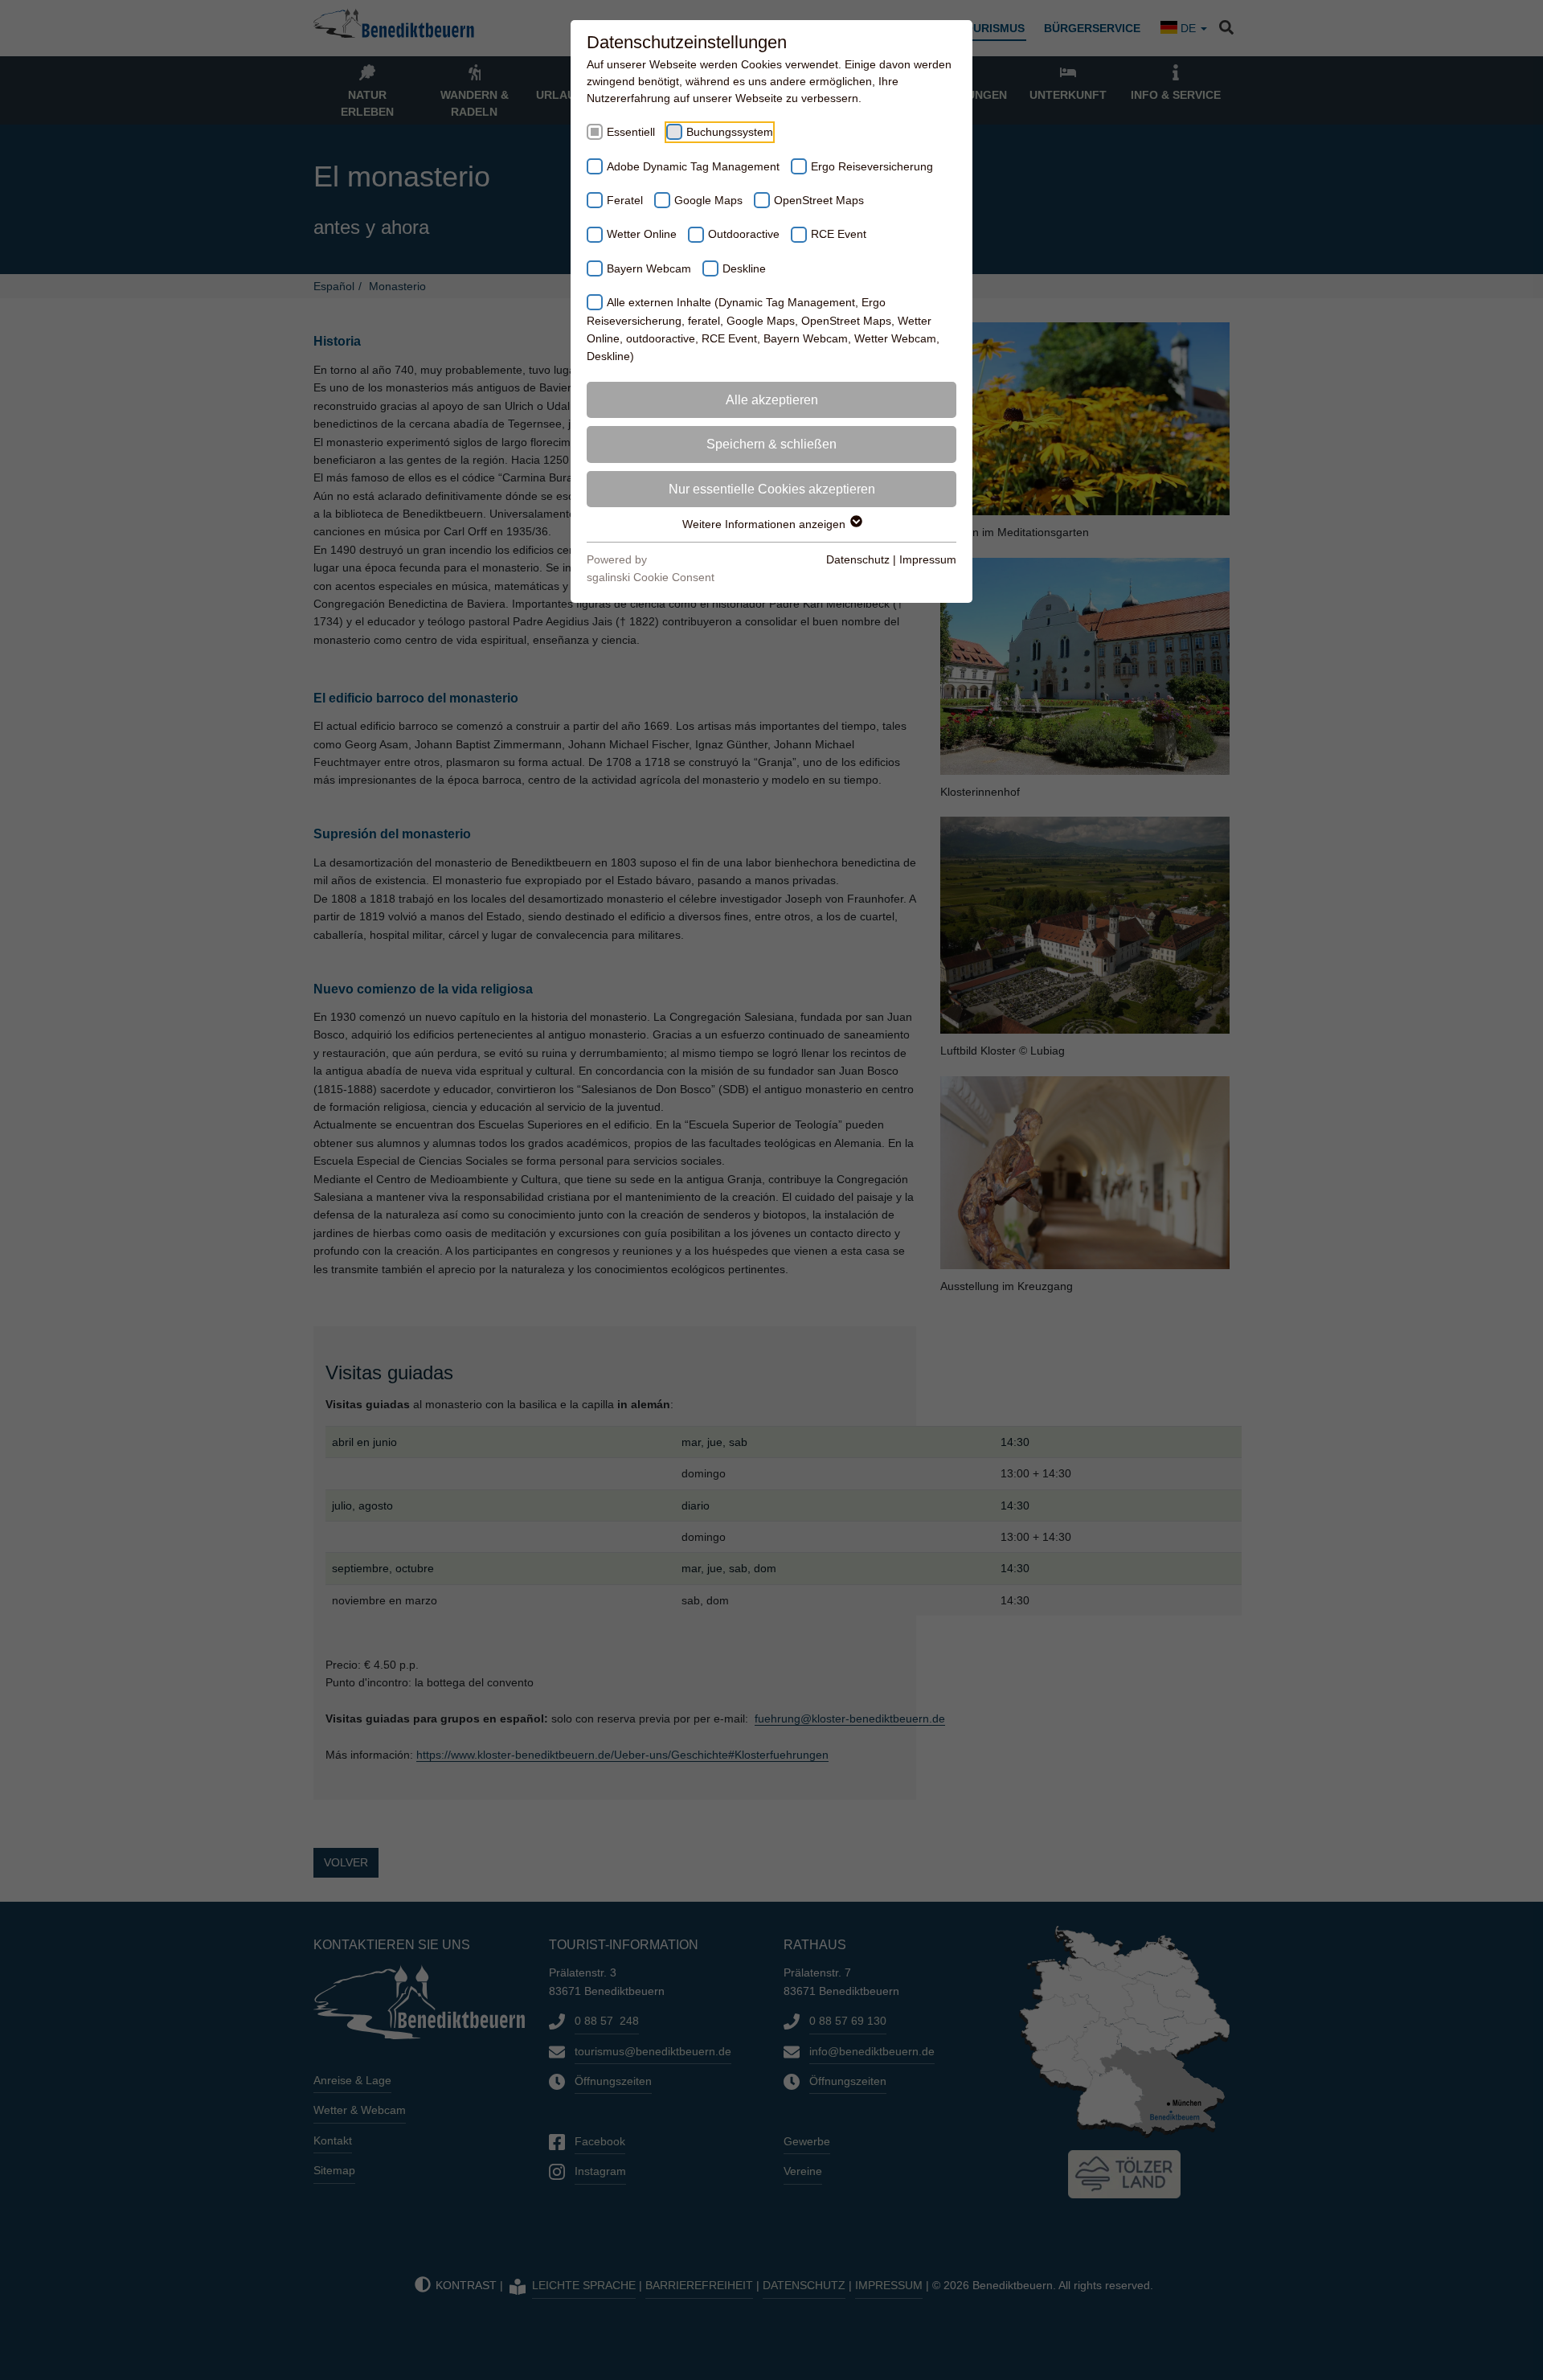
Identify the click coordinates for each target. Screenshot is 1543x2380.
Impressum (928, 559)
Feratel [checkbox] (625, 200)
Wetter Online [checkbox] (642, 234)
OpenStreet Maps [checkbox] (819, 200)
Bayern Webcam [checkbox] (649, 268)
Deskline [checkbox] (744, 268)
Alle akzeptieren (772, 400)
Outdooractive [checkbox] (744, 234)
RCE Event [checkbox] (839, 234)
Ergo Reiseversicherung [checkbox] (872, 166)
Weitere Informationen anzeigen (765, 524)
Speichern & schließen (771, 444)
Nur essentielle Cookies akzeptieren (772, 489)
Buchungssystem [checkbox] (730, 132)
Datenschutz (858, 559)
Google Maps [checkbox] (708, 200)
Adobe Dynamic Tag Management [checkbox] (693, 166)
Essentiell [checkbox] (631, 132)
